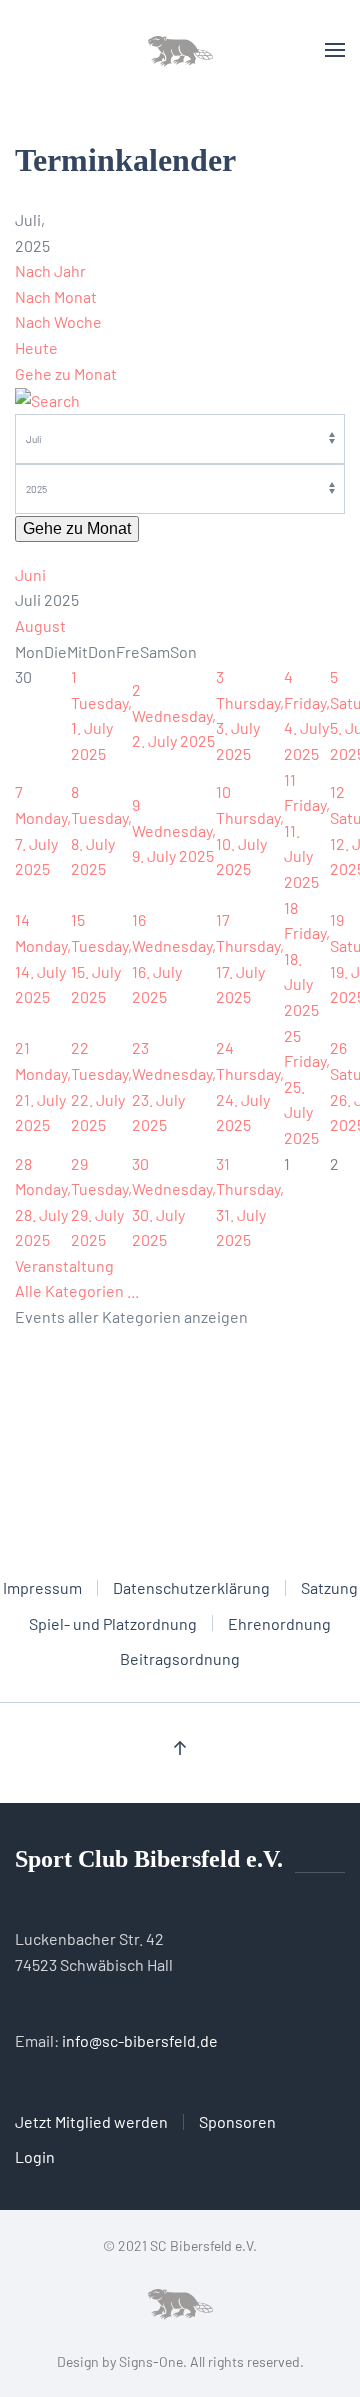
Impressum (42, 1587)
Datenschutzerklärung (191, 1587)
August (40, 625)
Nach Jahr (50, 270)
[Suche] (47, 398)
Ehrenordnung (279, 1623)
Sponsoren (237, 2121)
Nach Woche (58, 321)
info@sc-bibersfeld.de (140, 2040)
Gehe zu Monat (66, 373)
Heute (36, 347)
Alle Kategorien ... (77, 1290)
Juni (30, 574)
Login (35, 2156)
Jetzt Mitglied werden (91, 2121)
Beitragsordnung (180, 1658)
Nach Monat (56, 296)
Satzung (329, 1587)
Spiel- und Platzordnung (113, 1623)
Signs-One (151, 2361)
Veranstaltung (64, 1265)
